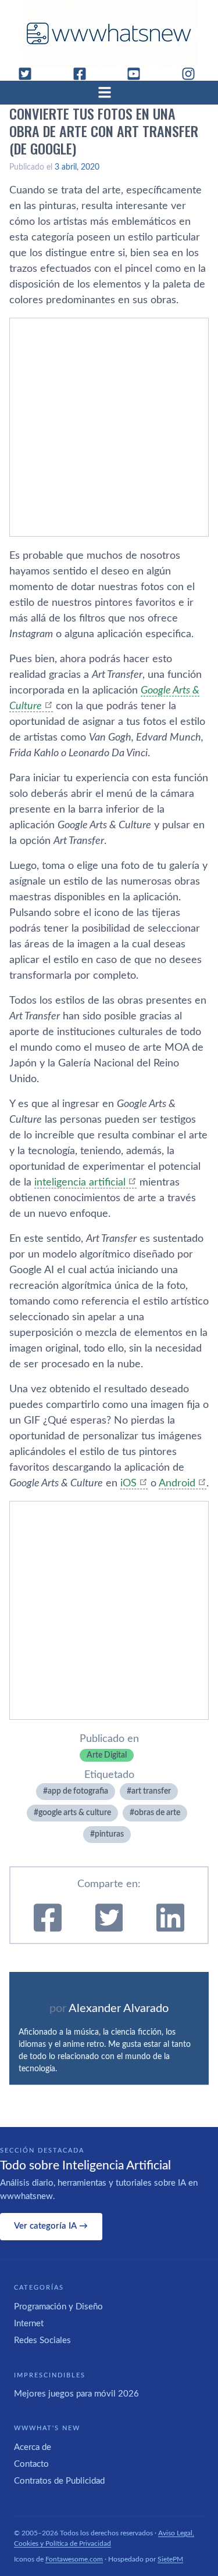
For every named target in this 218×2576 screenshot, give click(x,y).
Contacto (31, 2464)
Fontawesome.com (74, 2559)
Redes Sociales (42, 2340)
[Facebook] (84, 74)
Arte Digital (107, 1755)
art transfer (151, 1791)
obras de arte (157, 1813)
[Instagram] (193, 74)
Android (177, 1483)
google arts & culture (75, 1813)
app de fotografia (78, 1791)
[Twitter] (30, 74)
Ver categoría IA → (51, 2226)
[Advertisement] (109, 427)
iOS (128, 1483)
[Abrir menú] (109, 92)
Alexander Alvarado (119, 2009)
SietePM (170, 2559)
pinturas (109, 1834)
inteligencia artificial (80, 1183)
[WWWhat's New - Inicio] (109, 33)
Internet (29, 2324)
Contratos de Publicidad (59, 2481)
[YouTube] (138, 74)
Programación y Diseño (58, 2307)
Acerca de (33, 2447)
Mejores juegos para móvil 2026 (76, 2394)
